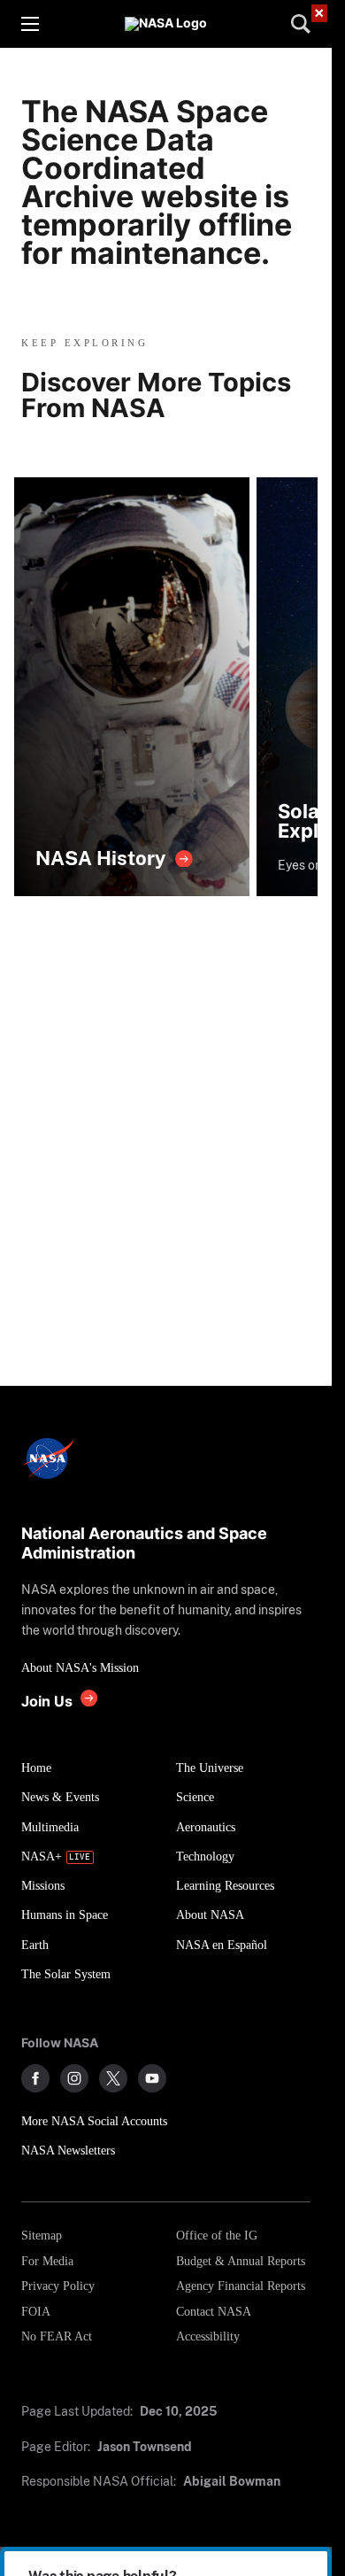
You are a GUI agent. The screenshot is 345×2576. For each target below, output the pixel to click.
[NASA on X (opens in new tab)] (113, 2078)
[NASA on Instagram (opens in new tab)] (74, 2078)
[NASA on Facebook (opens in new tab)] (35, 2078)
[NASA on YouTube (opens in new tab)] (152, 2078)
